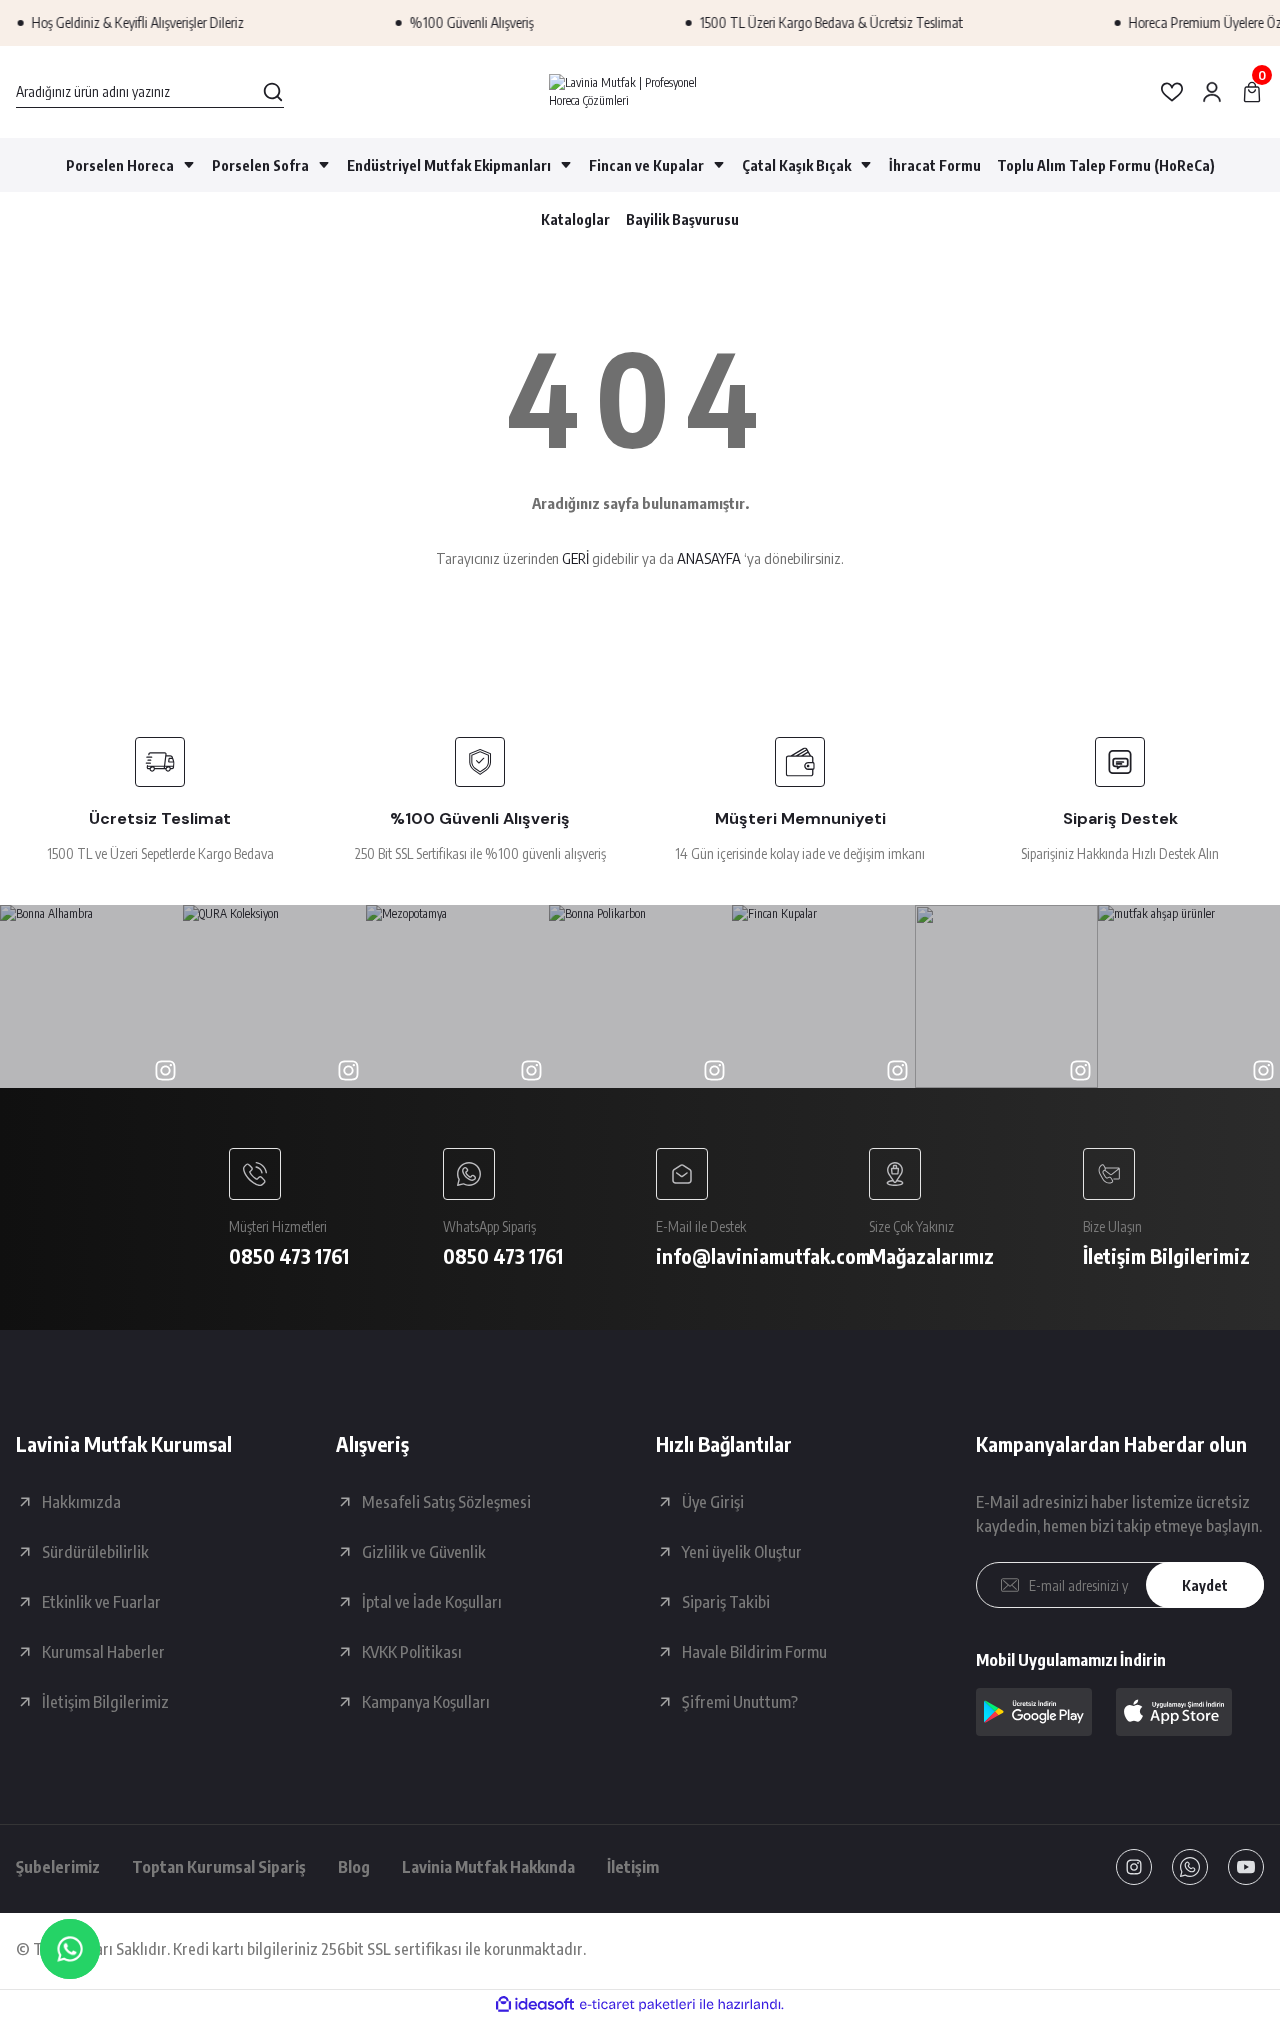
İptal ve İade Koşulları (432, 1602)
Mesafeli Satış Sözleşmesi (446, 1502)
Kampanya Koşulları (426, 1702)
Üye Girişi (713, 1502)
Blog (354, 1867)
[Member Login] (1212, 92)
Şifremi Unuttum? (740, 1702)
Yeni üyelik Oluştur (742, 1552)
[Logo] (639, 92)
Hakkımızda (81, 1502)
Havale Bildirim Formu (754, 1652)
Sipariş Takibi (726, 1602)
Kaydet (1205, 1585)
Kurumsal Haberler (103, 1652)
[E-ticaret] (637, 2005)
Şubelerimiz (58, 1867)
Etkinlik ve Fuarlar (101, 1602)
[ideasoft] (535, 2004)
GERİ (575, 558)
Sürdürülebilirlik (95, 1552)
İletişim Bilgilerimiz (105, 1702)
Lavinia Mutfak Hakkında (488, 1867)
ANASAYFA (709, 558)
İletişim (633, 1867)
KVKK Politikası (412, 1652)
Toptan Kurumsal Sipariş (219, 1867)
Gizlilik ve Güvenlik (424, 1552)
